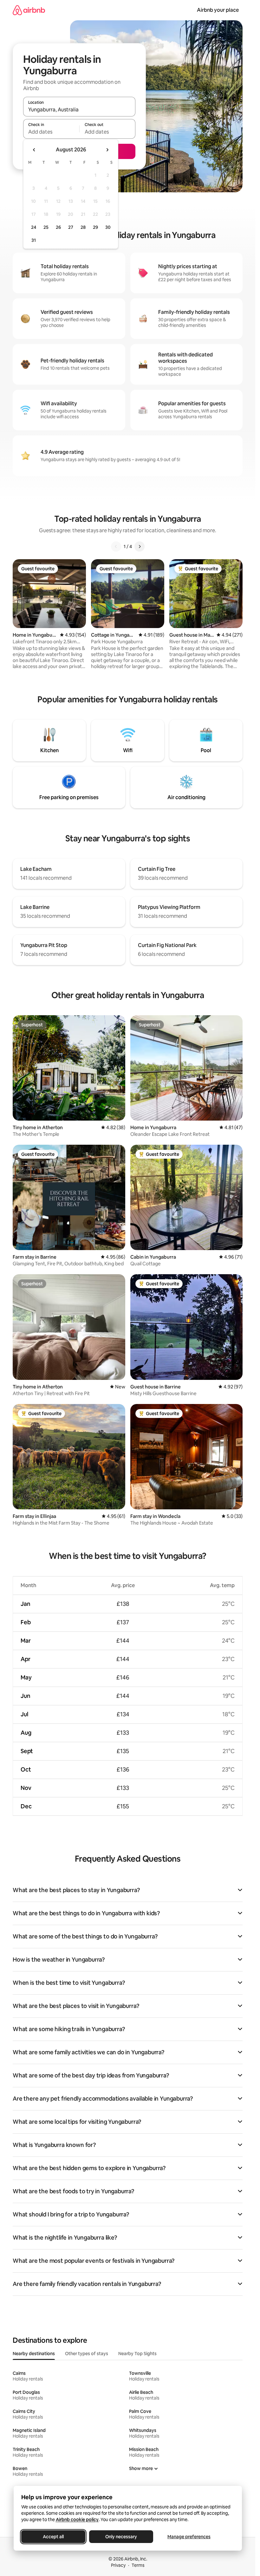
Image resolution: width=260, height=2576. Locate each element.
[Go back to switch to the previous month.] (34, 150)
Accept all (53, 2537)
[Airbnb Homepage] (29, 10)
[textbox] (51, 132)
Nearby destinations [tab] (34, 2354)
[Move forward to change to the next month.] (107, 150)
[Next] (140, 546)
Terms (138, 2565)
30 (108, 227)
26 (58, 227)
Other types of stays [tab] (87, 2354)
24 (34, 227)
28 (83, 227)
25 (46, 227)
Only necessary (121, 2537)
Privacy (118, 2565)
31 (34, 240)
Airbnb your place (218, 10)
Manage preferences (189, 2537)
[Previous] (116, 546)
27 (71, 227)
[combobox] (79, 109)
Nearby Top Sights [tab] (137, 2354)
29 (95, 227)
